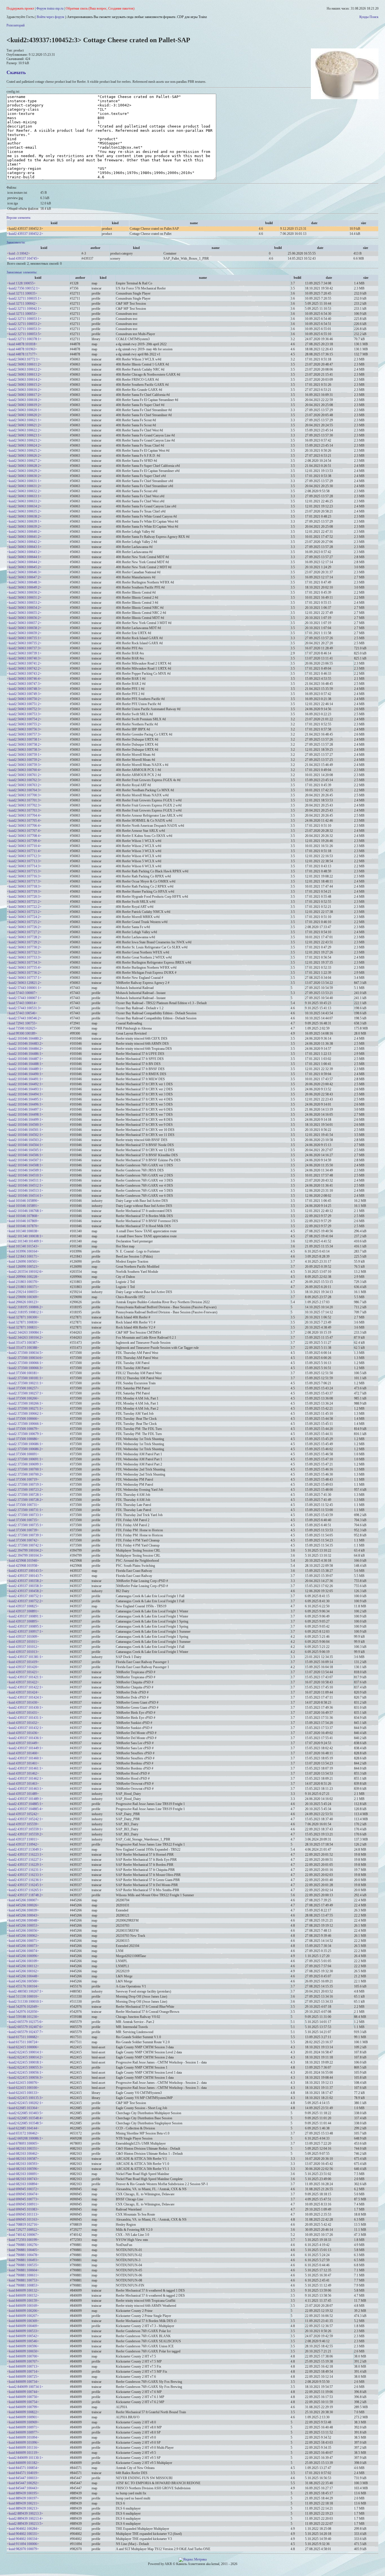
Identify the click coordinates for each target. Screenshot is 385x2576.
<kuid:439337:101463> (23, 1784)
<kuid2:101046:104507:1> (25, 1160)
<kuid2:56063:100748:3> (24, 689)
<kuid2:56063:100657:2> (24, 623)
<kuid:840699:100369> (23, 2321)
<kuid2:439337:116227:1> (25, 1860)
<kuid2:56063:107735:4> (24, 968)
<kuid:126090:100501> (23, 1262)
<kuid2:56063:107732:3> (24, 952)
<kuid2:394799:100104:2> (25, 1550)
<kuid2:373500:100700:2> (25, 1474)
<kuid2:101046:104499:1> (25, 1120)
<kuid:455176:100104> (23, 1986)
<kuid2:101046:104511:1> (25, 1180)
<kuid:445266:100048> (23, 1920)
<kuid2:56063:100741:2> (24, 663)
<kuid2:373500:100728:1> (25, 1495)
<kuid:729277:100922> (23, 2230)
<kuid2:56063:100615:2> (24, 385)
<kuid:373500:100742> (23, 1540)
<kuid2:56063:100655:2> (24, 613)
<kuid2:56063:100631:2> (24, 486)
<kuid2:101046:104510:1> (25, 1175)
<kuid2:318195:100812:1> (25, 1312)
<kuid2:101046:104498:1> (25, 1115)
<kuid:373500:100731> (23, 1505)
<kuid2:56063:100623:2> (24, 440)
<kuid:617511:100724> (23, 2042)
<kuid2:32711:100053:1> (24, 319)
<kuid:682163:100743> (23, 2179)
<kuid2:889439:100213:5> (25, 2524)
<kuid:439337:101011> (23, 1642)
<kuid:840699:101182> (23, 2463)
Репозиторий (16, 25)
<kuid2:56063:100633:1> (24, 496)
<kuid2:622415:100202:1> (25, 2103)
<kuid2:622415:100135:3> (25, 2098)
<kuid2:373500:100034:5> (25, 1353)
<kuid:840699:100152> (23, 2296)
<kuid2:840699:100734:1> (25, 2387)
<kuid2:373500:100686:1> (25, 1444)
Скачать (16, 72)
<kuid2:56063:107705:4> (24, 821)
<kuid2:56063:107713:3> (24, 861)
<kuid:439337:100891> (23, 1611)
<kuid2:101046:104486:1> (25, 1054)
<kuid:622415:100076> (23, 2083)
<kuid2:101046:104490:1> (25, 1074)
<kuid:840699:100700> (23, 2356)
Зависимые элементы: (22, 272)
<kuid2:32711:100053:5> (24, 334)
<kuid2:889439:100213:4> (25, 2519)
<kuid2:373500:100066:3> (25, 1368)
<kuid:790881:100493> (23, 2260)
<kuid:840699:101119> (23, 2453)
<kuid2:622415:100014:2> (25, 2057)
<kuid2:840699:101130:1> (25, 2458)
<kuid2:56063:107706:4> (24, 826)
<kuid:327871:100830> (23, 1322)
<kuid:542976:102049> (23, 2007)
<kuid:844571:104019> (23, 2473)
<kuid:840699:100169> (23, 2306)
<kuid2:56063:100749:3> (24, 694)
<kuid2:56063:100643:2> (24, 552)
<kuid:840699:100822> (23, 2412)
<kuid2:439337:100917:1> (25, 1632)
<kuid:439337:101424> (23, 1692)
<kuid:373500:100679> (23, 1429)
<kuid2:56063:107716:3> (24, 876)
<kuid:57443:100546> (22, 1013)
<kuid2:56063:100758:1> (24, 739)
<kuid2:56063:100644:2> (24, 562)
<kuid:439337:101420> (23, 1667)
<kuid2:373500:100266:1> (25, 1403)
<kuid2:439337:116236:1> (25, 1880)
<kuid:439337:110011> (23, 1839)
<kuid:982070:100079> (23, 2549)
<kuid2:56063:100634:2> (24, 506)
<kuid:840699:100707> (23, 2361)
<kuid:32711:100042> (22, 304)
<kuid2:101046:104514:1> (25, 1196)
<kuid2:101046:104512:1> (25, 1186)
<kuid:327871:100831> (23, 1327)
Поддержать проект (20, 8)
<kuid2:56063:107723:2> (24, 912)
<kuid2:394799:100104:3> (25, 1556)
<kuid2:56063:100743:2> (24, 674)
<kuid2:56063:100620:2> (24, 415)
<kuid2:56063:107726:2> (24, 927)
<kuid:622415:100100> (23, 2088)
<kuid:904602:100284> (23, 2529)
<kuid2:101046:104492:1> (25, 1084)
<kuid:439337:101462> (23, 1773)
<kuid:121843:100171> (23, 1256)
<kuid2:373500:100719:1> (25, 1485)
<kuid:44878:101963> (22, 349)
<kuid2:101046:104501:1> (25, 1130)
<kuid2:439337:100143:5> (25, 1571)
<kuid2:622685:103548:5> (25, 2123)
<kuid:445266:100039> (23, 1910)
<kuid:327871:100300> (23, 1317)
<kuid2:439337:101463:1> (25, 1789)
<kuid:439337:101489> (23, 1794)
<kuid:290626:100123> (23, 1302)
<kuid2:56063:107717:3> (24, 881)
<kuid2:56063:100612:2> (24, 369)
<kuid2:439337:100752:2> (25, 1601)
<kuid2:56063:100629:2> (24, 471)
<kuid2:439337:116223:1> (25, 1855)
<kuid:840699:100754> (23, 2402)
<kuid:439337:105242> (23, 1814)
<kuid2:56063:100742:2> (24, 668)
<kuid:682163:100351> (23, 2149)
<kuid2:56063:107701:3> (24, 800)
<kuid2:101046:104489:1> (25, 1069)
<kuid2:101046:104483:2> (25, 1044)
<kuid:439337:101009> (23, 1637)
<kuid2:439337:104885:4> (25, 1809)
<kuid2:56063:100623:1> (24, 435)
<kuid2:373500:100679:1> (25, 1434)
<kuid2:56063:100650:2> (24, 592)
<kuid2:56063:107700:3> (24, 795)
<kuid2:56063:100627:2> (24, 461)
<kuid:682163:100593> (23, 2164)
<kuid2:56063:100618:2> (24, 400)
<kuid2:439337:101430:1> (25, 1708)
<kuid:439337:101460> (23, 1753)
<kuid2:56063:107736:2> (24, 973)
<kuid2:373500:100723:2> (25, 1490)
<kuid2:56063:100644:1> (24, 557)
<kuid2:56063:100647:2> (24, 577)
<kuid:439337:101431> (23, 1713)
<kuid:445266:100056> (23, 1931)
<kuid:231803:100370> (23, 1282)
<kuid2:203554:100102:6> (25, 1272)
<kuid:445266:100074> (23, 1951)
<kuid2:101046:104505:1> (25, 1150)
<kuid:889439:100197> (23, 2498)
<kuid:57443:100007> (22, 993)
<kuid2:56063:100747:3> (24, 684)
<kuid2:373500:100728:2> (25, 1500)
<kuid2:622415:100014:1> (25, 2052)
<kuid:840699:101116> (23, 2448)
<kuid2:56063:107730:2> (24, 947)
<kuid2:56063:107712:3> (24, 856)
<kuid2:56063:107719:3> (24, 892)
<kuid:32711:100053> (22, 314)
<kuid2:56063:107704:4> (24, 815)
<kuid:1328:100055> (21, 283)
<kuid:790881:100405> (23, 2250)
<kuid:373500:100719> (23, 1479)
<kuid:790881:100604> (23, 2270)
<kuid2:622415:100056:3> (25, 2078)
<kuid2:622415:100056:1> (25, 2073)
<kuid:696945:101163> (23, 2220)
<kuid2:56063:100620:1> (24, 410)
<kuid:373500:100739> (23, 1530)
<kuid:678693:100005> (23, 2143)
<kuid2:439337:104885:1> (25, 1804)
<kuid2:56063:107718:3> (24, 886)
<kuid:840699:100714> (23, 2372)
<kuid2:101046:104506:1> (25, 1155)
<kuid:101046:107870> (23, 1226)
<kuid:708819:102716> (23, 2225)
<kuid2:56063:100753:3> (24, 714)
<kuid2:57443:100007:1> (24, 998)
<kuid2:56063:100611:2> (24, 364)
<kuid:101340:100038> (23, 1231)
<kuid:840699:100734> (23, 2382)
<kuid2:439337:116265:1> (25, 1890)
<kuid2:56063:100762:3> (24, 780)
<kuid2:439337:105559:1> (25, 1829)
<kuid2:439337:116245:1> (25, 1885)
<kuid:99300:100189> (22, 1033)
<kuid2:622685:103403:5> (25, 2113)
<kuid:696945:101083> (23, 2209)
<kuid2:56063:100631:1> (24, 481)
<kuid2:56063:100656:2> (24, 618)
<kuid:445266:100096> (23, 1956)
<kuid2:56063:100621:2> (24, 425)
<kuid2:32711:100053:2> (24, 324)
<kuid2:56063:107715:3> (24, 871)
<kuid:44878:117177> (22, 354)
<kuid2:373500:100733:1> (25, 1515)
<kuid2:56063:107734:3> (24, 962)
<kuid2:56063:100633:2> (24, 501)
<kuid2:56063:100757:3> (24, 734)
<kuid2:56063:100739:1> (24, 653)
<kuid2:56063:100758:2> (24, 745)
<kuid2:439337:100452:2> (25, 234)
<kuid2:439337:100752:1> (25, 1596)
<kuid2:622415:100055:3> (25, 2067)
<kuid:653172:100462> (23, 2133)
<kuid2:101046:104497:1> (25, 1109)
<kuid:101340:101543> (23, 1246)
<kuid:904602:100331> (23, 2534)
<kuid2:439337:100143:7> (25, 1576)
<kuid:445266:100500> (23, 1981)
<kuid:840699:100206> (23, 2311)
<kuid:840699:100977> (23, 2432)
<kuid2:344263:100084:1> (25, 1332)
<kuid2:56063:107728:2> (24, 937)
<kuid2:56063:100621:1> (24, 420)
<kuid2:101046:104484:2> (25, 1049)
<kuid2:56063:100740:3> (24, 658)
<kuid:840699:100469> (23, 2326)
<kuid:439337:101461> (23, 1763)
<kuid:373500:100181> (23, 1373)
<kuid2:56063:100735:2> (24, 643)
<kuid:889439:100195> (23, 2493)
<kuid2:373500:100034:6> (25, 1358)
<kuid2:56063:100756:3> (24, 729)
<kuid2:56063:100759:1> (24, 755)
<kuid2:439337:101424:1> (25, 1697)
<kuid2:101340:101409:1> (25, 1241)
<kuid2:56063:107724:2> (24, 917)
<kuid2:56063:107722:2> (24, 907)
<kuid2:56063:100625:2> (24, 451)
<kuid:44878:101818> (22, 344)
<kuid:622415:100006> (23, 2047)
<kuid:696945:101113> (23, 2214)
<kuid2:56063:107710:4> (24, 846)
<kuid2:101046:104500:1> (25, 1125)
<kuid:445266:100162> (23, 1971)
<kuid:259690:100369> (23, 1297)
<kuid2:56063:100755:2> (24, 724)
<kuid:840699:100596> (23, 2346)
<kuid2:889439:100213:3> (25, 2513)
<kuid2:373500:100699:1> (25, 1464)
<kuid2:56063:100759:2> (24, 760)
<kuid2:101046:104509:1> (25, 1170)
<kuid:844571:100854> (23, 2468)
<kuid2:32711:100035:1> (24, 298)
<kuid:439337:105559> (23, 1824)
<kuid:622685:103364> (23, 2108)
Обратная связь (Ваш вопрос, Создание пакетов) (100, 8)
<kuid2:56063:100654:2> (24, 608)
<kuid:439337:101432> (23, 1723)
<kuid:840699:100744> (23, 2392)
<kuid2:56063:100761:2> (24, 775)
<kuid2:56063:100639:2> (24, 527)
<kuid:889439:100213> (23, 2508)
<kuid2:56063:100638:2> (24, 516)
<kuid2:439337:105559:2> (25, 1834)
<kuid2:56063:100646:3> (24, 572)
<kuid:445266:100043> (23, 1915)
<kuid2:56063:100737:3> (24, 648)
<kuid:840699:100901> (23, 2417)
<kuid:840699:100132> (23, 2290)
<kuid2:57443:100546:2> (24, 1018)
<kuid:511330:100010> (23, 1996)
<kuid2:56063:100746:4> (24, 679)
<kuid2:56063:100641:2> (24, 537)
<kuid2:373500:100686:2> (25, 1449)
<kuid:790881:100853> (23, 2285)
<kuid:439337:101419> (23, 1662)
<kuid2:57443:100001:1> (24, 988)
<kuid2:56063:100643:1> (24, 547)
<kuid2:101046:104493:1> (25, 1089)
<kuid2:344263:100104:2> (25, 1338)
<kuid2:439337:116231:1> (25, 1870)
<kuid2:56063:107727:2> (24, 932)
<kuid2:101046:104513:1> (25, 1191)
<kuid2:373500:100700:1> (25, 1469)
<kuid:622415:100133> (23, 2093)
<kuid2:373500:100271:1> (25, 1409)
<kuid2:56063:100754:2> (24, 719)
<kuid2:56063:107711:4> (24, 851)
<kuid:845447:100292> (23, 2483)
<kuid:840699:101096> (23, 2443)
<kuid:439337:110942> (23, 1844)
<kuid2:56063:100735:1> (24, 638)
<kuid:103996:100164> (23, 1251)
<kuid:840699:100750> (23, 2397)
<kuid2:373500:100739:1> (25, 1535)
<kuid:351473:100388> (23, 1348)
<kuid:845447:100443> (23, 2488)
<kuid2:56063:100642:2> (24, 542)
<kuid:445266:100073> (23, 1946)
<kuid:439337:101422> (23, 1682)
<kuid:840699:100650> (23, 2351)
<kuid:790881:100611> (23, 2275)
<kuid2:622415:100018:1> (25, 2062)
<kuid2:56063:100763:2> (24, 785)
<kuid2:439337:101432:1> (25, 1728)
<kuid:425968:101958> (23, 1566)
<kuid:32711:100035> (22, 293)
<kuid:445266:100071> (23, 1941)
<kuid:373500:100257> (23, 1388)
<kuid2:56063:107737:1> (24, 978)
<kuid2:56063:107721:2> (24, 902)
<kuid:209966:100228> (23, 1277)
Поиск (374, 17)
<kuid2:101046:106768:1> (25, 1211)
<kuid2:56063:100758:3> (24, 750)
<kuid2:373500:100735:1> (25, 1525)
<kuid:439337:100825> (23, 1606)
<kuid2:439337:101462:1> (25, 1779)
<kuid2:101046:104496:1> (25, 1104)
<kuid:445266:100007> (23, 1900)
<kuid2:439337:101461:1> (25, 1768)
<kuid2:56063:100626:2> (24, 456)
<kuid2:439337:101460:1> (25, 1758)
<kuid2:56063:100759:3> (24, 765)
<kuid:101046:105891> (23, 1206)
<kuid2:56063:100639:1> (24, 522)
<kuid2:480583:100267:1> (25, 1991)
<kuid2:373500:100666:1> (25, 1424)
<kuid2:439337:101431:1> (25, 1718)
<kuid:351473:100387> (23, 1343)
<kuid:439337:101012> (23, 1647)
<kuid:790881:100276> (23, 2245)
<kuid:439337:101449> (23, 1743)
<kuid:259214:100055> (23, 1292)
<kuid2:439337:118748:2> (25, 1895)
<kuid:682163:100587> (23, 2159)
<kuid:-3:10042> (18, 253)
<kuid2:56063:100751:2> (24, 704)
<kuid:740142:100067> (23, 2235)
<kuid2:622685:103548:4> (25, 2118)
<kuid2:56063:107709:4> (24, 841)
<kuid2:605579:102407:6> (25, 2027)
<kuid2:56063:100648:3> (24, 582)
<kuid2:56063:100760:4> (24, 770)
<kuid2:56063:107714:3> (24, 866)
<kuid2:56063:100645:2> (24, 567)
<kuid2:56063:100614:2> (24, 380)
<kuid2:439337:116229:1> (25, 1865)
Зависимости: (16, 242)
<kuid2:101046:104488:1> (25, 1064)
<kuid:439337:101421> (23, 1672)
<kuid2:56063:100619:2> (24, 405)
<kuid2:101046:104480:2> (25, 1039)
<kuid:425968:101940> (23, 1561)
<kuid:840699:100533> (23, 2331)
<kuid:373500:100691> (23, 1454)
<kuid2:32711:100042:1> (24, 309)
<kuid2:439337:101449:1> (25, 1748)
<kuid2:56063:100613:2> (24, 375)
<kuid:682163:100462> (23, 2154)
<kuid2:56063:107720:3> (24, 897)
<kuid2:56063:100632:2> (24, 491)
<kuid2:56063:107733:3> (24, 957)
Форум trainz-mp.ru (50, 8)
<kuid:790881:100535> (23, 2265)
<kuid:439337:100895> (23, 1621)
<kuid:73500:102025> (22, 1028)
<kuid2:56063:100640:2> (24, 532)
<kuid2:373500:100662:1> (25, 1414)
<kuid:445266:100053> (23, 1926)
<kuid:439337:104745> (23, 259)
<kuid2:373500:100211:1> (25, 1383)
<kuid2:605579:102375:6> (25, 2022)
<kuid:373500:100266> (23, 1398)
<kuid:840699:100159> (23, 2301)
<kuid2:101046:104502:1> (25, 1135)
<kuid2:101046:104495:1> (25, 1099)
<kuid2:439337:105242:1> (25, 1819)
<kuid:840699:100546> (23, 2341)
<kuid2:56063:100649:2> (24, 587)
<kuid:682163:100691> (23, 2174)
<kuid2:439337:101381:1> (25, 1657)
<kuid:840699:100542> (23, 2336)
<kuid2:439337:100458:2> (25, 1591)
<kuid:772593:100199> (23, 2240)
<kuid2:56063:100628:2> (24, 466)
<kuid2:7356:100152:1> (23, 288)
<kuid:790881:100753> (23, 2280)
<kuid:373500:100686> (23, 1439)
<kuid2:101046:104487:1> (25, 1059)
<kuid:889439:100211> (23, 2503)
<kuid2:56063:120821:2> (24, 983)
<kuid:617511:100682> (23, 2037)
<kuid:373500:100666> (23, 1419)
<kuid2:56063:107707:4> (24, 831)
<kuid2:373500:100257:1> (25, 1393)
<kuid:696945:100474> (23, 2194)
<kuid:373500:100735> (23, 1520)
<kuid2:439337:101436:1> (25, 1738)
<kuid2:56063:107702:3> (24, 805)
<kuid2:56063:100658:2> (24, 628)
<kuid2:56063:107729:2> (24, 942)
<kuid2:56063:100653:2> (24, 603)
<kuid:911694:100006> (23, 2544)
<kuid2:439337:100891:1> (25, 1616)
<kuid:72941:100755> (22, 1023)
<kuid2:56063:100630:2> (24, 476)
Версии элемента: (19, 218)
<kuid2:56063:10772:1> (23, 359)
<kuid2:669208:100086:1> (25, 2138)
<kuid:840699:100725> (23, 2377)
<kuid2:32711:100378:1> (24, 339)
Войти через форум (50, 17)
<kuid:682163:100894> (23, 2184)
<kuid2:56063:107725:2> (24, 922)
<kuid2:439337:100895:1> (25, 1626)
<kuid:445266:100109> (23, 1961)
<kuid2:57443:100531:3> (24, 1008)
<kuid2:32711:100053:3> (24, 329)
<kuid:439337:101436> (23, 1733)
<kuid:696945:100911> (23, 2204)
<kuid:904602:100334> (23, 2539)
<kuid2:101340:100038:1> (25, 1236)
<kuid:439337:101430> (23, 1703)
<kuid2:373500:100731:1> (25, 1510)
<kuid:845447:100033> (23, 2478)
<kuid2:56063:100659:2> (24, 633)
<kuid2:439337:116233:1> (25, 1875)
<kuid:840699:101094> (23, 2437)
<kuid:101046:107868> (23, 1216)
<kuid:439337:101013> (23, 1652)
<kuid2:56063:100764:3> (24, 790)
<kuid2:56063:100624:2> (24, 445)
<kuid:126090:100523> (23, 1267)
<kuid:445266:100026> (23, 1905)
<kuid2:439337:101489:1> (25, 1799)
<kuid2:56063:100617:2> (24, 395)
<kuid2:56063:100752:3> (24, 709)
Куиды (364, 17)
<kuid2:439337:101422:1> (25, 1687)
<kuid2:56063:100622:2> (24, 430)
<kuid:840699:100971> (23, 2427)
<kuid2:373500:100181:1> (25, 1378)
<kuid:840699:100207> (23, 2316)
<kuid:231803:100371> (23, 1287)
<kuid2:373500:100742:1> (25, 1545)
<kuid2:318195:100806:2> (25, 1307)
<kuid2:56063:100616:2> (24, 390)
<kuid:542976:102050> (23, 2012)
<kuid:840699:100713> (23, 2366)
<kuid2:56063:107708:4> (24, 836)
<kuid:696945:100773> (23, 2199)
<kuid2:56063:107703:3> (24, 810)
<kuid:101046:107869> (23, 1221)
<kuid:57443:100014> (22, 1003)
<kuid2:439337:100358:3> (25, 1586)
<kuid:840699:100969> (23, 2422)
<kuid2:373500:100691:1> (25, 1459)
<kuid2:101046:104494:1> (25, 1094)
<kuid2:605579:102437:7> (25, 2032)
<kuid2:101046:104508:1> (25, 1165)
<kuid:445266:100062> (23, 1936)
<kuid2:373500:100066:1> (25, 1363)
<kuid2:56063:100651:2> (24, 598)
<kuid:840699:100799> (23, 2407)
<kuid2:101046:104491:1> (25, 1079)
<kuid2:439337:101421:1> (25, 1677)
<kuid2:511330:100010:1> (25, 2002)
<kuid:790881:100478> (23, 2255)
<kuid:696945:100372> (23, 2189)
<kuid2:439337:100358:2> (25, 1581)
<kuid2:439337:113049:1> (25, 1849)
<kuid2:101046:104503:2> (25, 1140)
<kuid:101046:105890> (23, 1201)
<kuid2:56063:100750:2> (24, 699)
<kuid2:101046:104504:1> (25, 1145)
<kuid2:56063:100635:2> (24, 511)
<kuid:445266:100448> (23, 1976)
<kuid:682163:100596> (23, 2169)
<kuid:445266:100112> (23, 1966)
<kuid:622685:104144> (23, 2128)
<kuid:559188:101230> (23, 2017)
